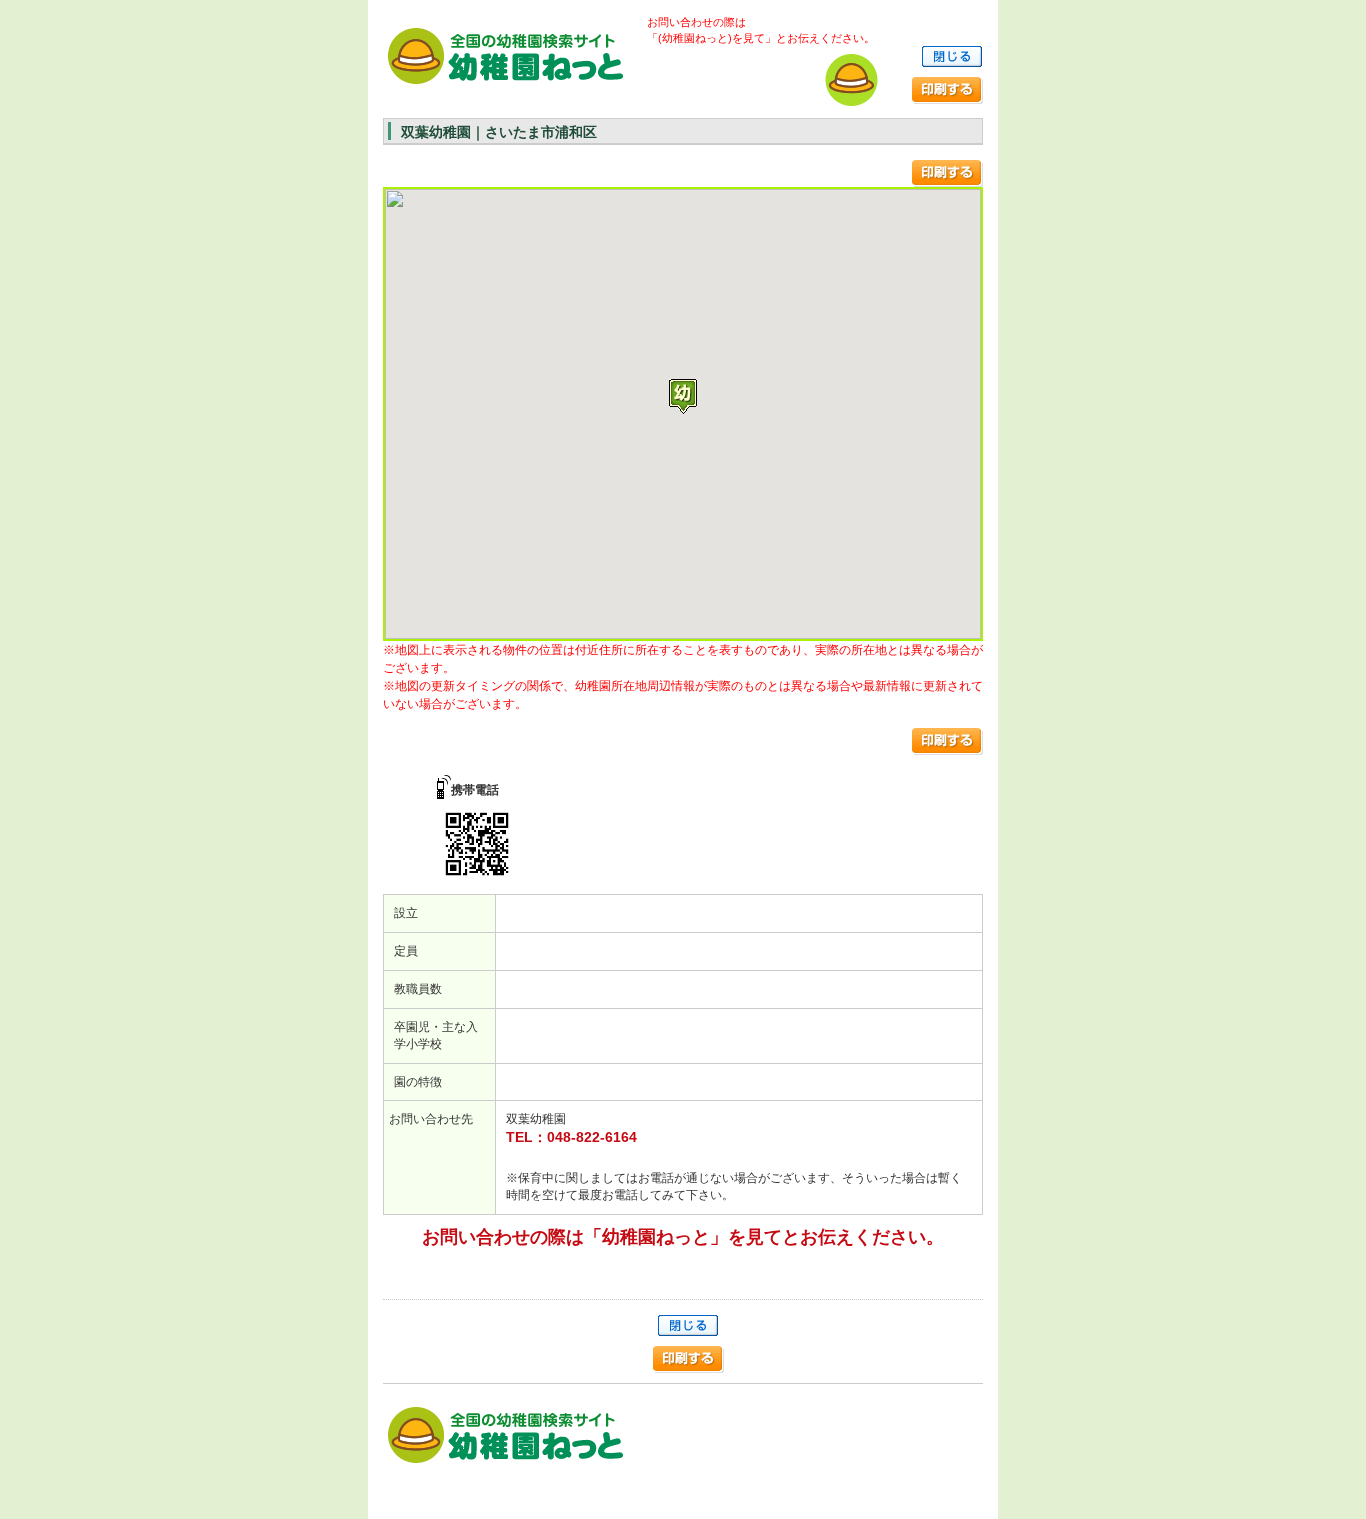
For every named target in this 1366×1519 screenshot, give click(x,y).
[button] (683, 396)
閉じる (952, 56)
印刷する (947, 90)
